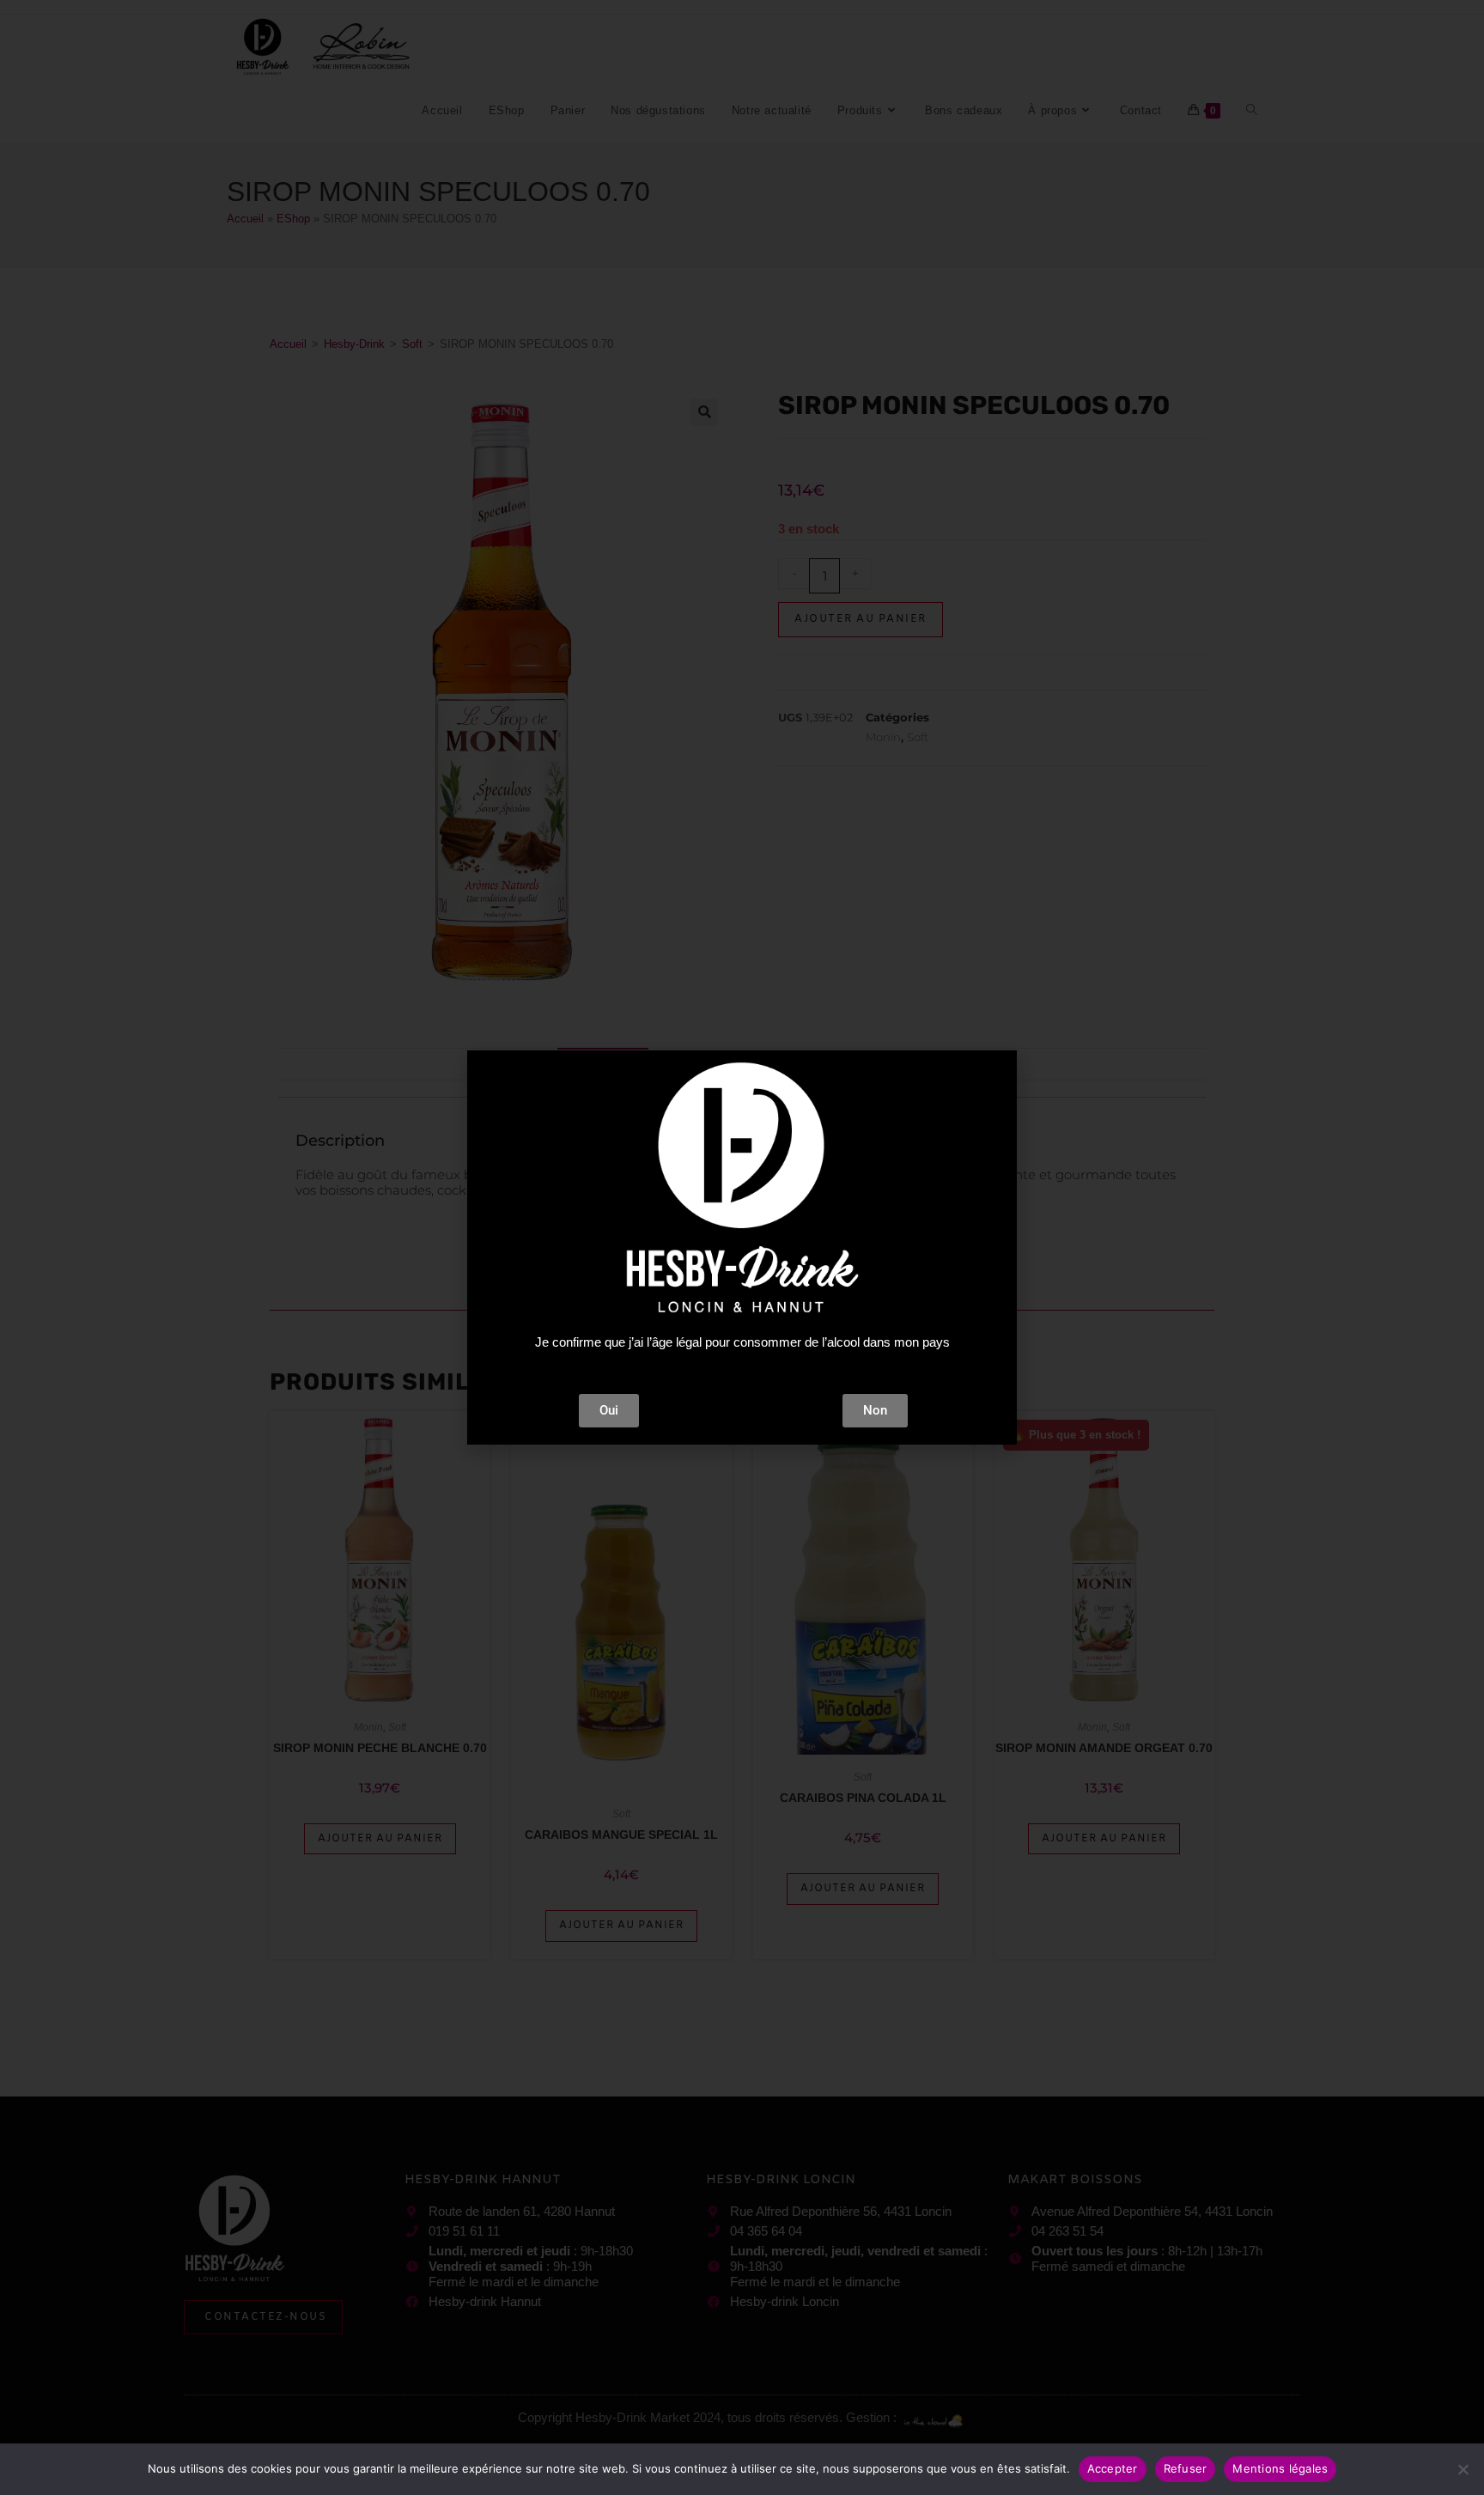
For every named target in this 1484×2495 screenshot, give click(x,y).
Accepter (1113, 2468)
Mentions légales (1280, 2468)
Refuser (1186, 2468)
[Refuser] (1463, 2469)
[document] (742, 1247)
